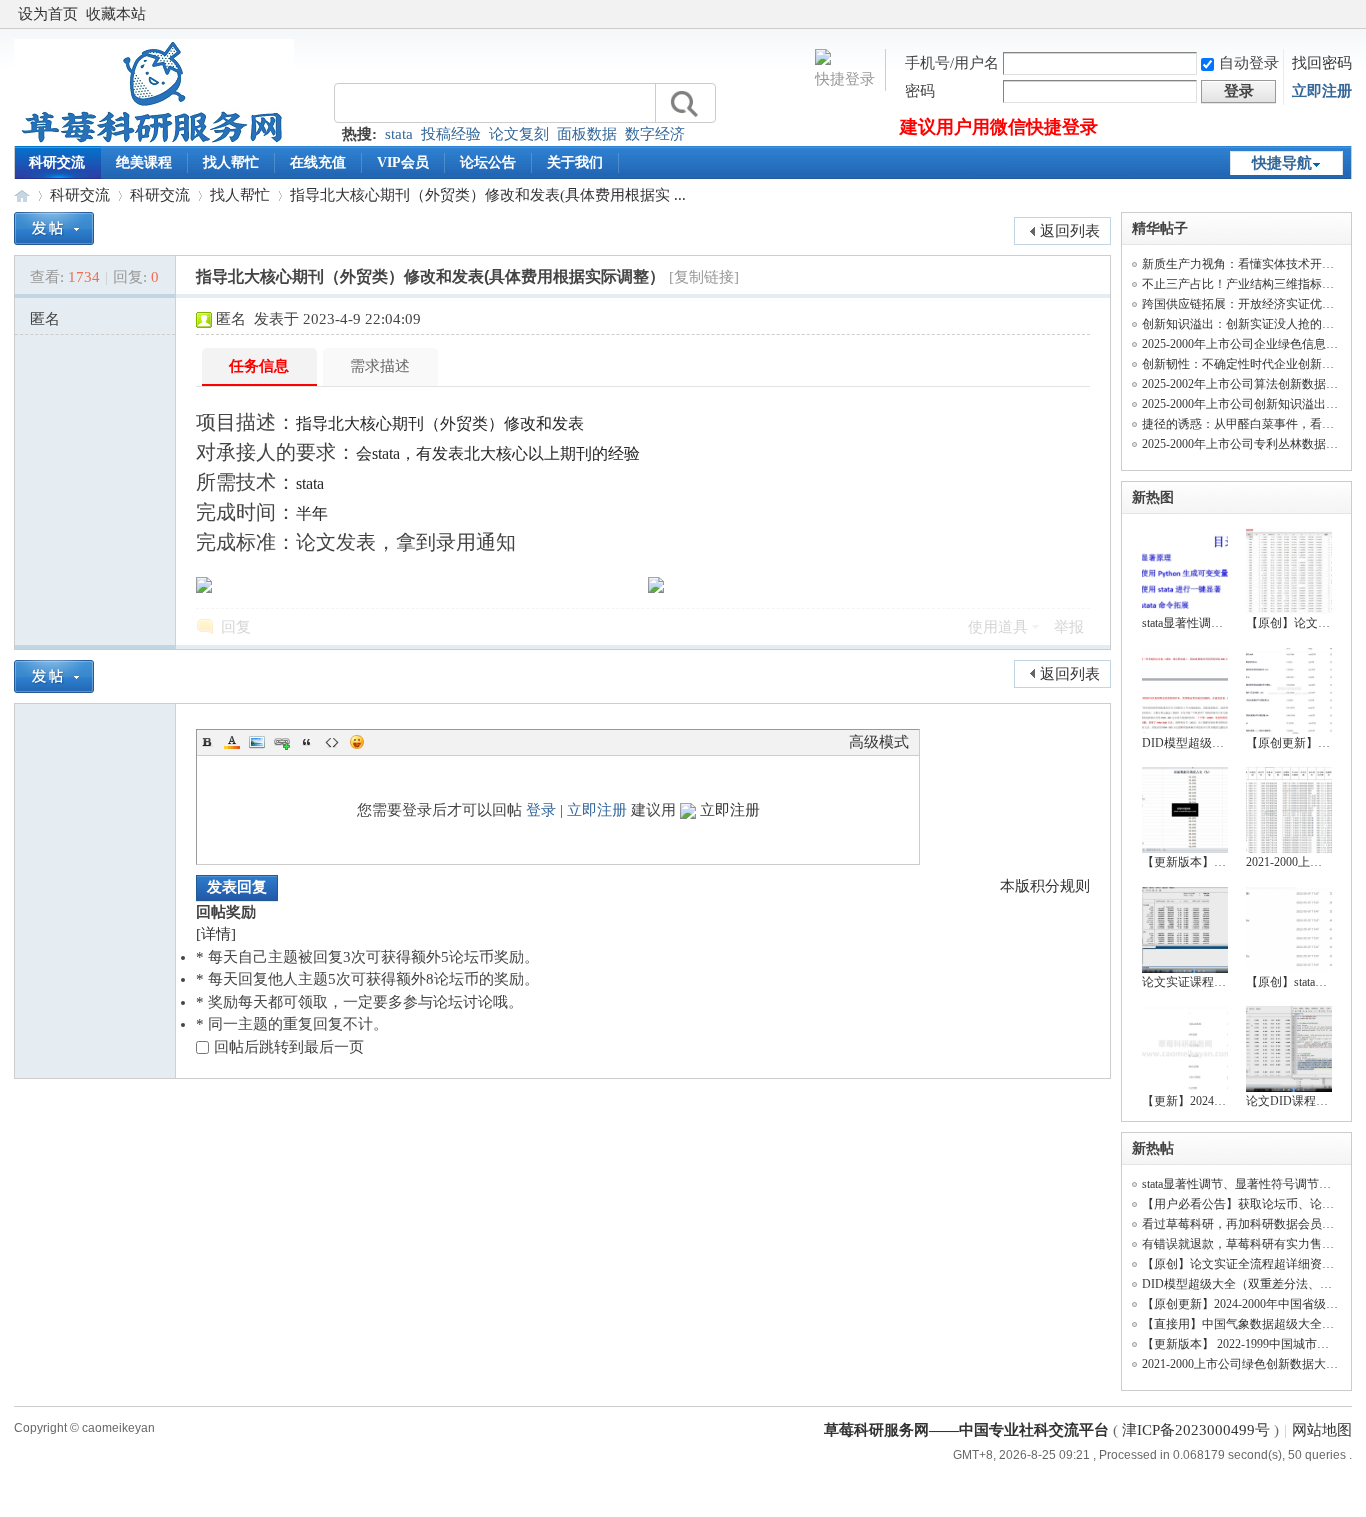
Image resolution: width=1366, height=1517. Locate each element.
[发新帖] (54, 228)
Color (232, 742)
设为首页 (48, 14)
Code (332, 742)
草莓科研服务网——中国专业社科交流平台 (22, 195)
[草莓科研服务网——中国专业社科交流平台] (154, 141)
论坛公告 (488, 162)
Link (282, 742)
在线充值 (318, 162)
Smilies (357, 742)
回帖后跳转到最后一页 (289, 1047)
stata (399, 134)
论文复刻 (519, 134)
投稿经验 (451, 134)
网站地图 (1322, 1430)
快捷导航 (1282, 163)
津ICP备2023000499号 (1196, 1430)
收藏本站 (116, 14)
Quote (307, 742)
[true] (683, 103)
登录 (541, 810)
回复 (236, 627)
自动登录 (1249, 63)
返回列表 (1070, 231)
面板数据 (587, 134)
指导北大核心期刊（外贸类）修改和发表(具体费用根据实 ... (488, 195)
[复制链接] (704, 277)
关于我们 (575, 162)
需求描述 (380, 366)
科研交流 (57, 162)
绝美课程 (144, 162)
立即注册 (1322, 91)
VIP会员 (403, 162)
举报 (1069, 627)
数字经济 (655, 134)
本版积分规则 (1045, 886)
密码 (920, 91)
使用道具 (998, 627)
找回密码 (1322, 63)
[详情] (216, 934)
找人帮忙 (231, 162)
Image (257, 742)
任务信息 (259, 366)
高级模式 (879, 742)
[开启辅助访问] (1347, 14)
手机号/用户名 (952, 63)
